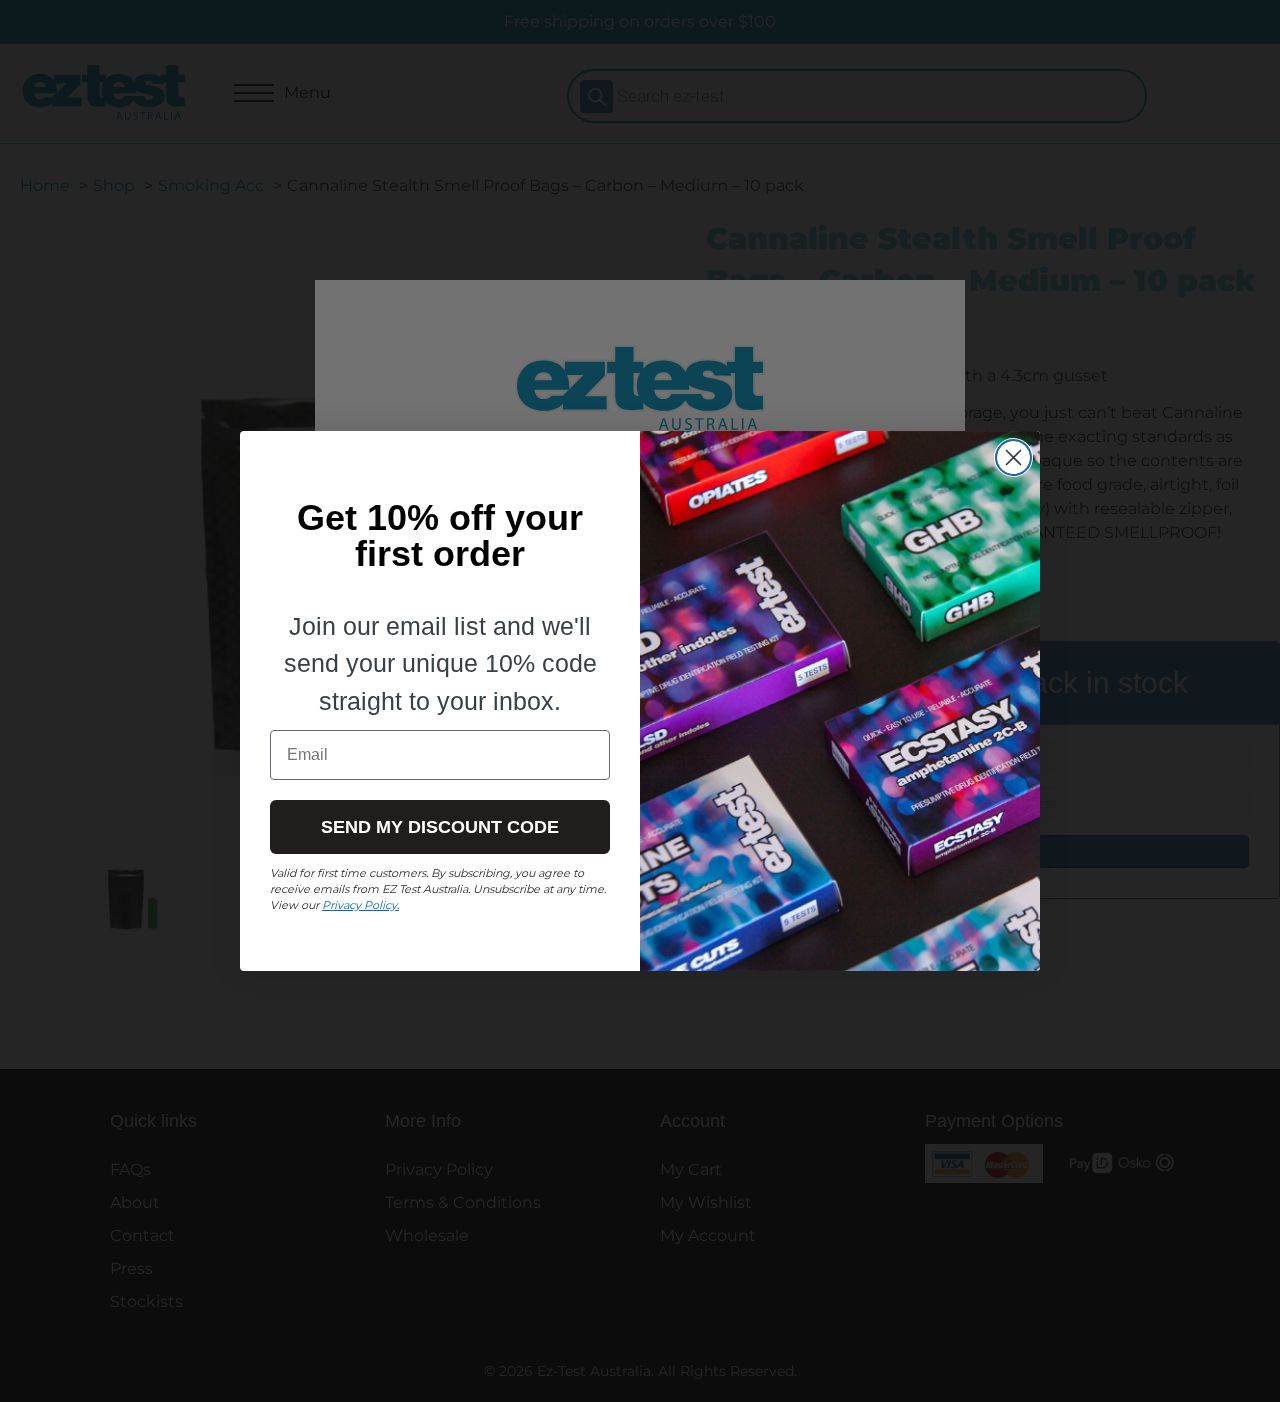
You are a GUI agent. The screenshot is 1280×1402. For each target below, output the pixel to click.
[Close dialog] (1013, 457)
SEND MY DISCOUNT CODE (440, 827)
